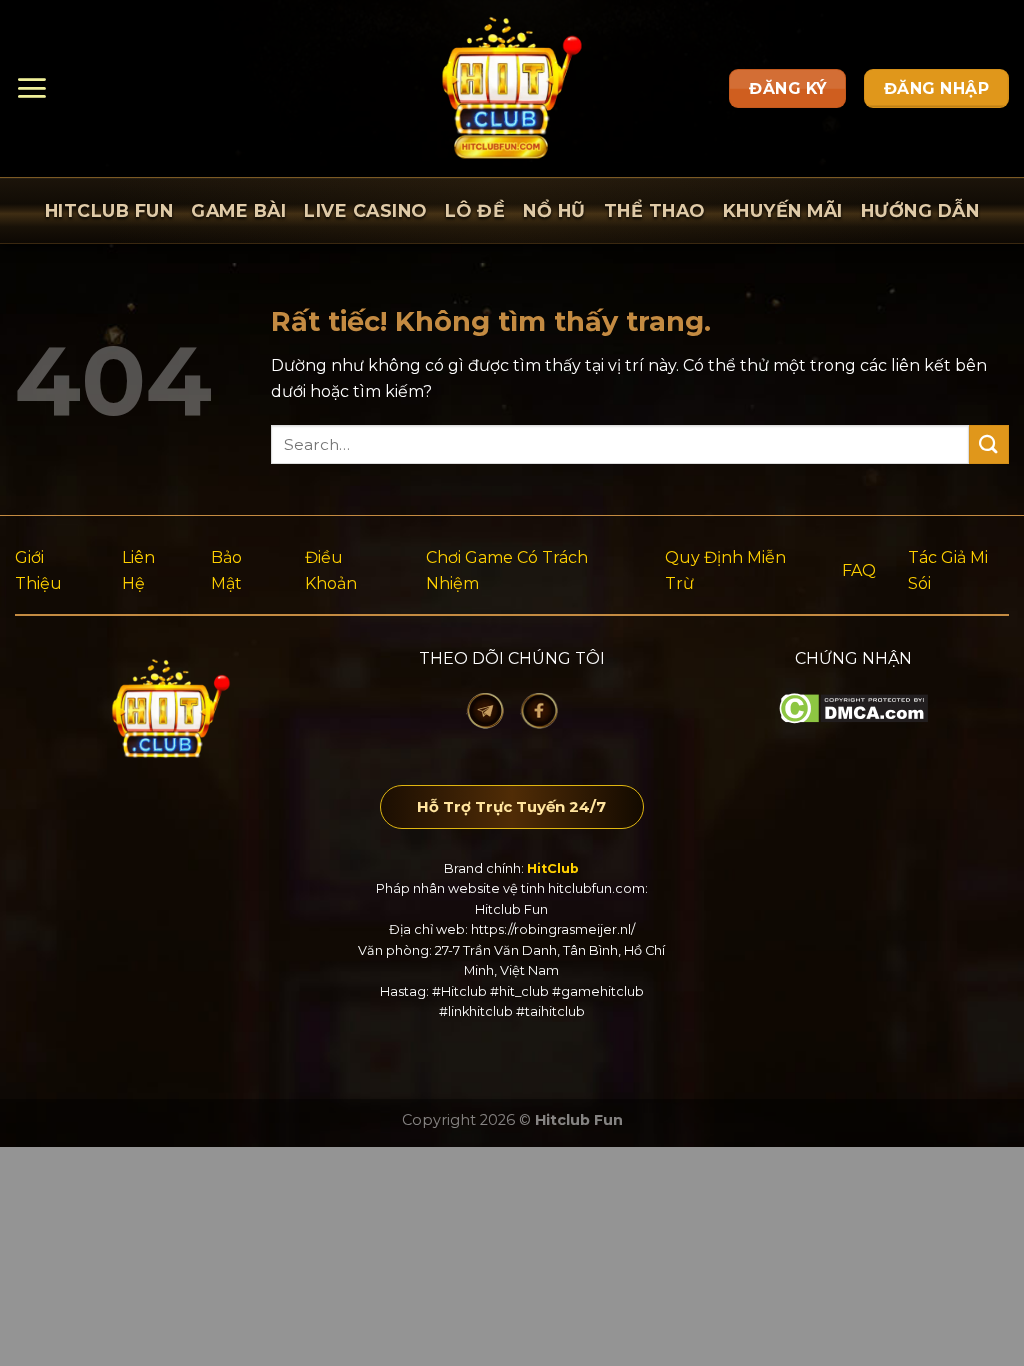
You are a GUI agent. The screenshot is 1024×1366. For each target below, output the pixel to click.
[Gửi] (989, 444)
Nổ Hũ (554, 210)
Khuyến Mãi (783, 210)
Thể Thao (654, 210)
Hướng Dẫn (920, 210)
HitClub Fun (109, 210)
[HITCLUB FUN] (512, 88)
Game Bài (238, 210)
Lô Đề (475, 210)
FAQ (859, 570)
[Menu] (31, 88)
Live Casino (365, 210)
